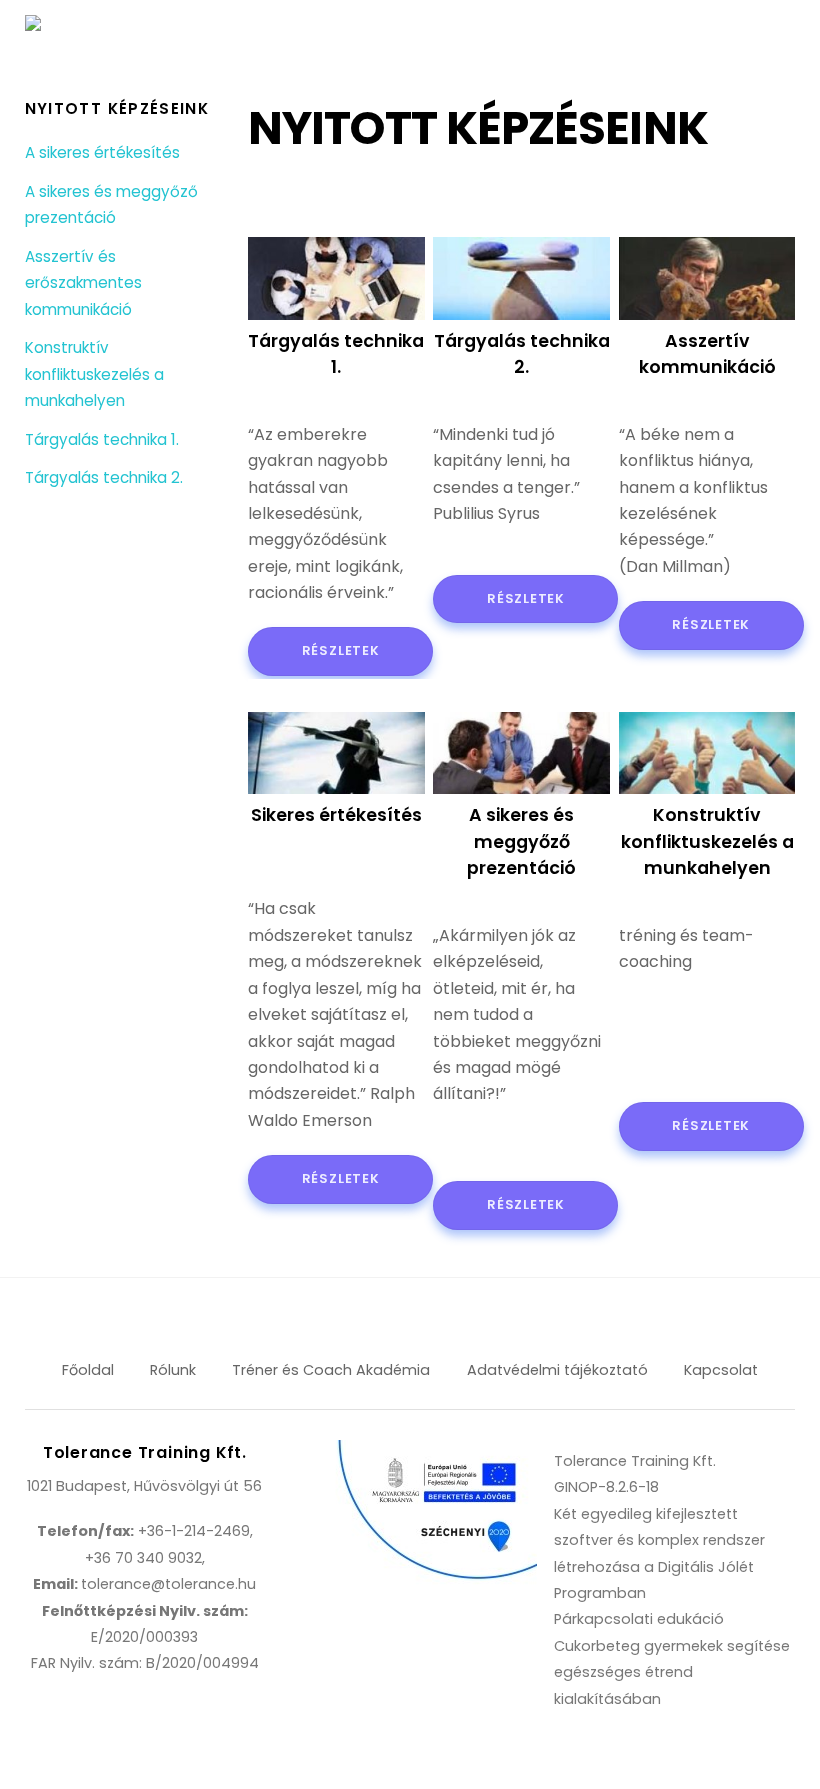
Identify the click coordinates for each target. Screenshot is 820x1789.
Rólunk (173, 1370)
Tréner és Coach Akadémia (331, 1370)
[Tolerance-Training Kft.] (109, 28)
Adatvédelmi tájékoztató (557, 1370)
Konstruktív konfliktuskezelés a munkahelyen (94, 374)
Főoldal (88, 1370)
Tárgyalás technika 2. (104, 477)
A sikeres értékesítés (102, 152)
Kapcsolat (721, 1370)
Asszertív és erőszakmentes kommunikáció (83, 283)
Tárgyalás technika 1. (102, 439)
